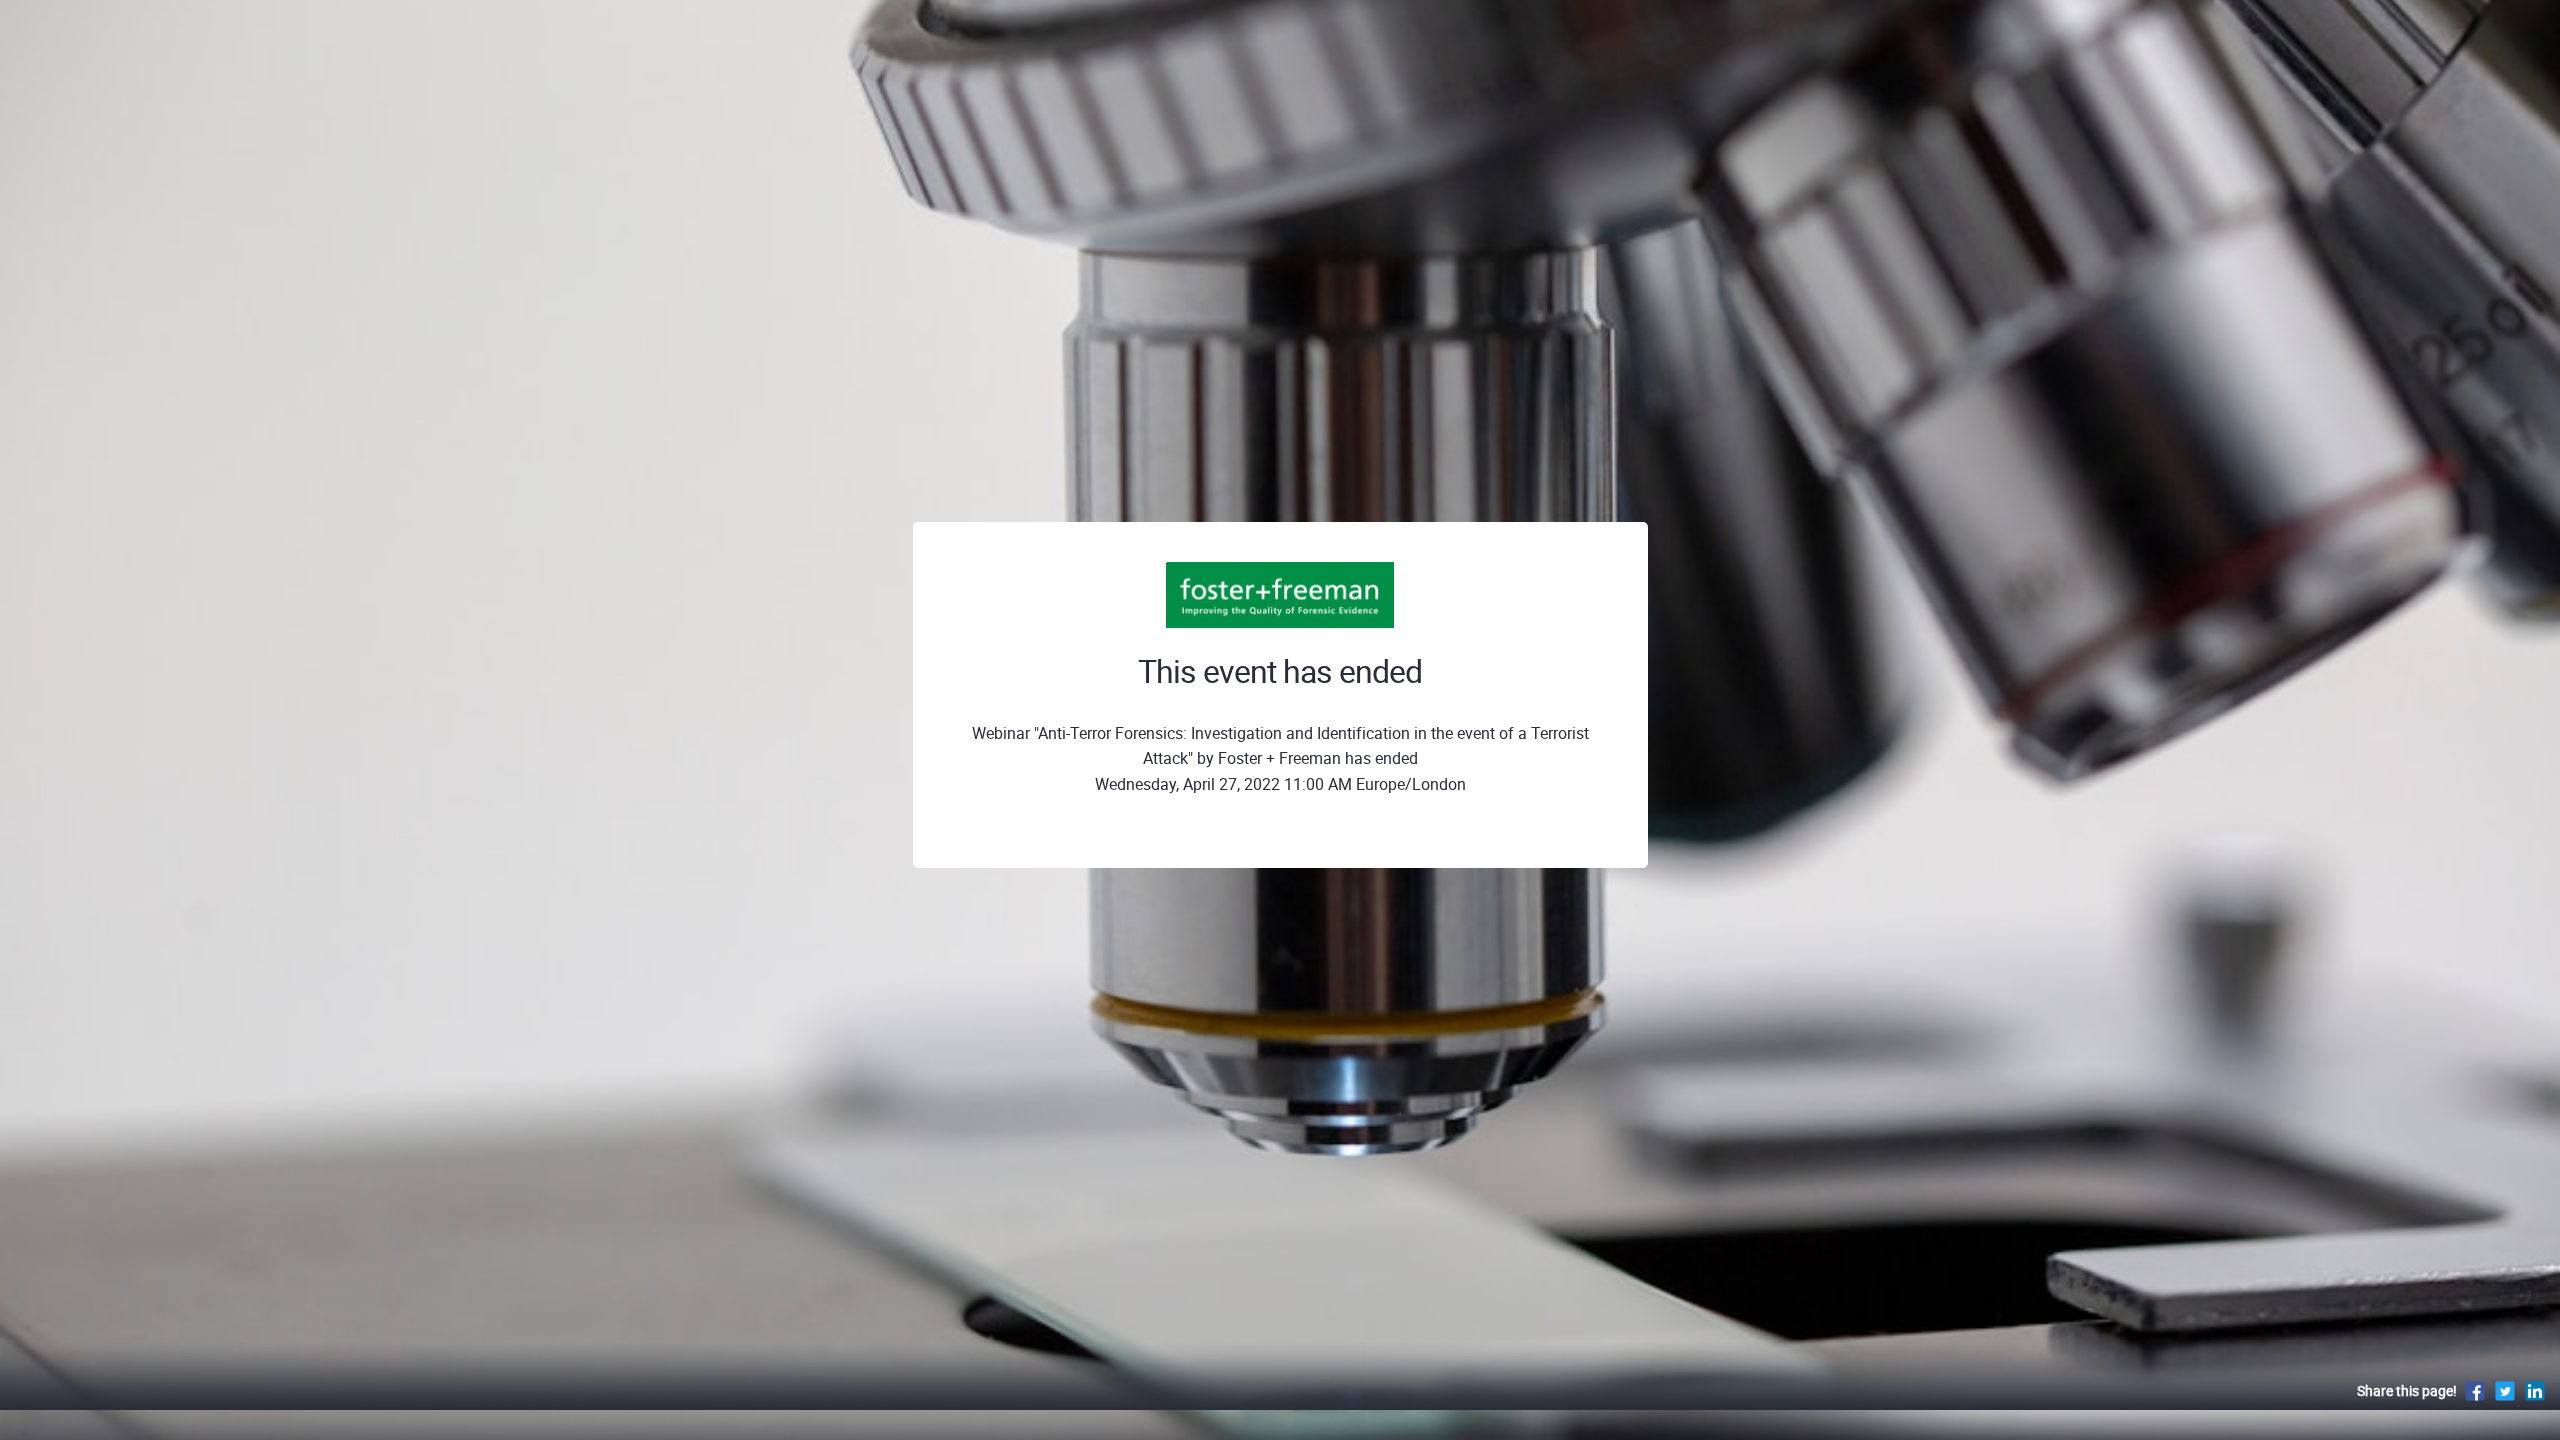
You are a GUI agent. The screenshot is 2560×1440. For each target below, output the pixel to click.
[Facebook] (2475, 1390)
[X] (2505, 1390)
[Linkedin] (2535, 1390)
